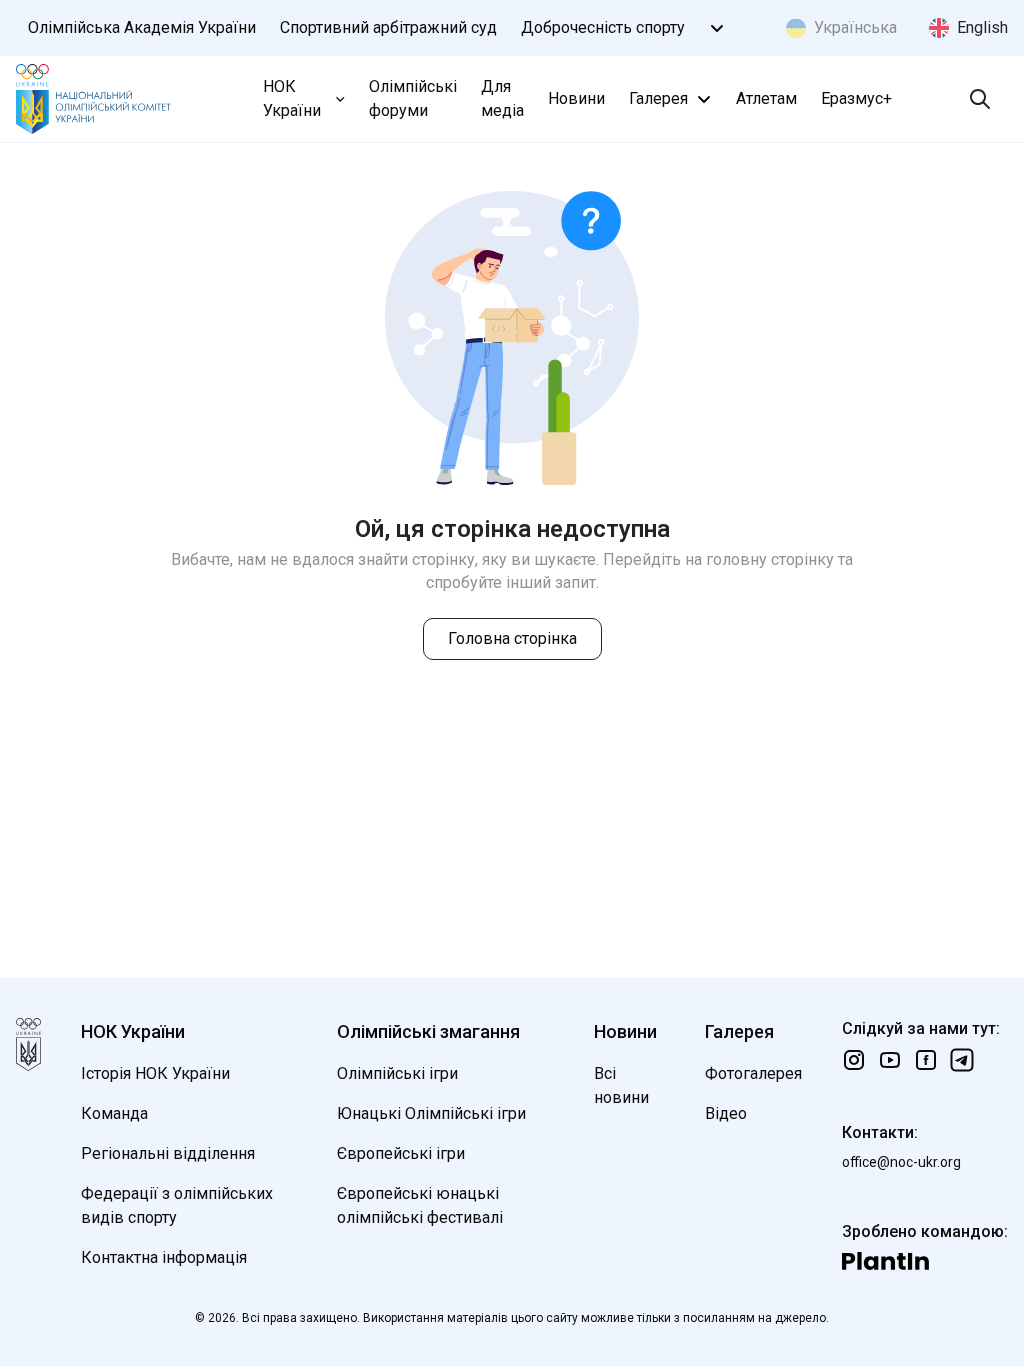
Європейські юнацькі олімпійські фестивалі (420, 1205)
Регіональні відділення (168, 1153)
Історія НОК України (155, 1073)
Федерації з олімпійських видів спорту (177, 1205)
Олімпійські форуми (413, 98)
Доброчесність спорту (603, 27)
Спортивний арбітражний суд (388, 27)
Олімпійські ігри (397, 1073)
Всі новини (621, 1085)
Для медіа (502, 98)
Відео (726, 1113)
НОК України (292, 98)
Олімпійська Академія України (142, 27)
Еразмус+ (856, 98)
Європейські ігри (401, 1153)
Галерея (658, 98)
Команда (114, 1113)
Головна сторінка (512, 638)
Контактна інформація (164, 1257)
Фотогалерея (753, 1073)
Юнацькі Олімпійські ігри (431, 1113)
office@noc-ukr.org (901, 1162)
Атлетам (766, 98)
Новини (576, 98)
